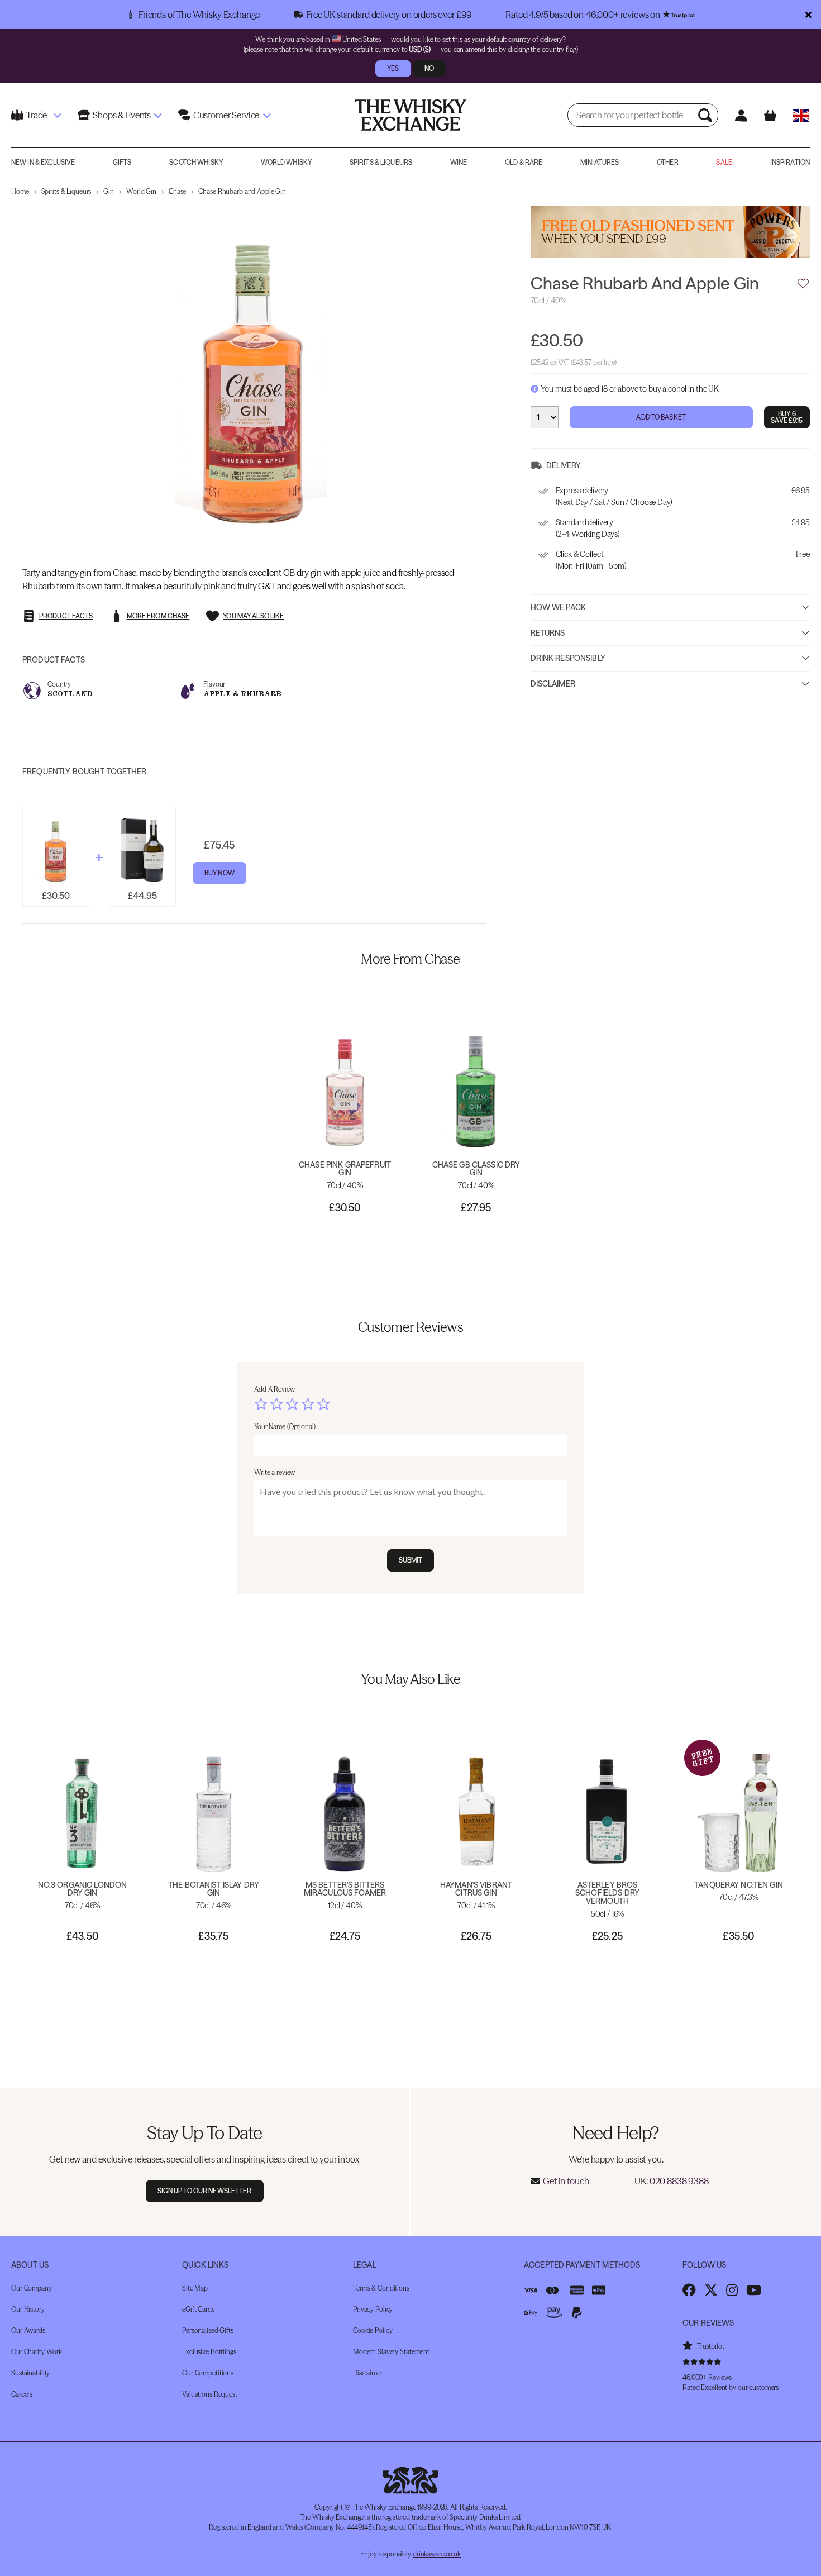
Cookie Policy (373, 2330)
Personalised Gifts (208, 2330)
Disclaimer (553, 684)
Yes (393, 68)
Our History (28, 2309)
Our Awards (28, 2330)
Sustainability (30, 2373)
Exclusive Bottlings (209, 2352)
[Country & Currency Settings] (801, 115)
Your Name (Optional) (285, 1427)
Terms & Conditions (381, 2288)
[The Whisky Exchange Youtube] (754, 2290)
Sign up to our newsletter (205, 2191)
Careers (22, 2394)
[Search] (707, 115)
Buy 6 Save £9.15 (787, 418)
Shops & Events (122, 115)
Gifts (122, 162)
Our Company (32, 2288)
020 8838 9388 (679, 2181)
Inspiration (790, 162)
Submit (411, 1560)
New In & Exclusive (43, 162)
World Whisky (286, 162)
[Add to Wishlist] (803, 284)
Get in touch (566, 2181)
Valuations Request (210, 2394)
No (429, 68)
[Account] (741, 115)
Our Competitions (208, 2373)
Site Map (195, 2288)
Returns (548, 633)
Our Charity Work (37, 2352)
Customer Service (226, 115)
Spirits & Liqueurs (381, 162)
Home (20, 191)
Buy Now (219, 873)
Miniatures (600, 162)
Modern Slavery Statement (391, 2352)
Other (668, 162)
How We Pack (559, 608)
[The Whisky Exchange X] (711, 2290)
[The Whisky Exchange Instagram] (732, 2290)
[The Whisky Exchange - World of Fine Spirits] (410, 115)
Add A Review (275, 1389)
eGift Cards (198, 2309)
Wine (459, 162)
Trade (37, 115)
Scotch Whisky (196, 162)
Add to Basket (661, 418)
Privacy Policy (373, 2309)
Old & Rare (524, 162)
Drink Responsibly (568, 659)
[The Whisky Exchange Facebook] (689, 2290)
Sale (724, 162)
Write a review (275, 1472)
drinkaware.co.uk (437, 2554)
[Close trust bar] (808, 15)
